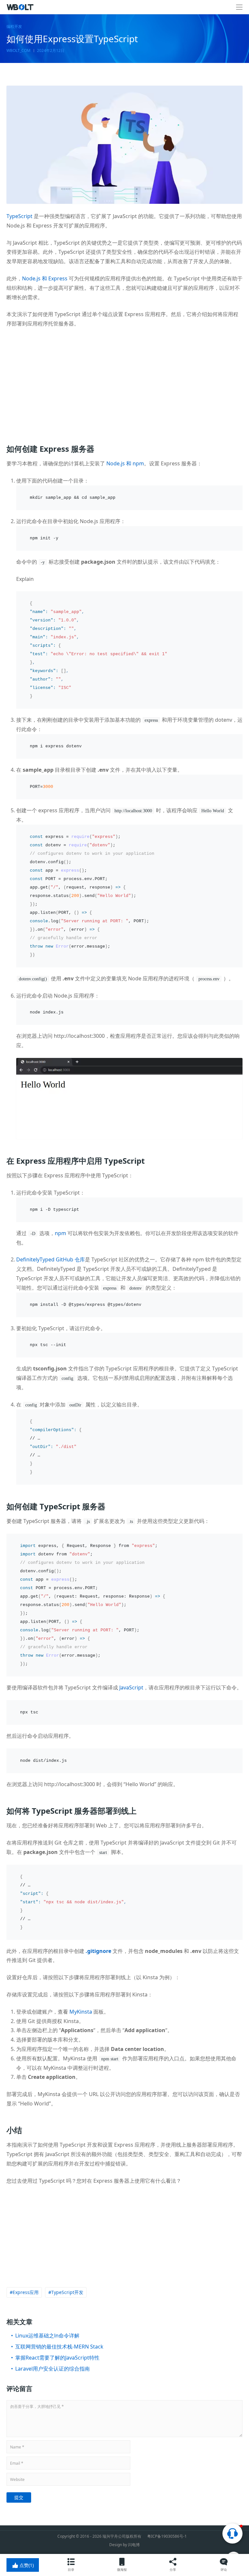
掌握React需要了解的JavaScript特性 (57, 2358)
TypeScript (19, 216)
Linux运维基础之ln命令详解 (47, 2336)
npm (60, 1233)
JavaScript (131, 1687)
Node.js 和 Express (45, 278)
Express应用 (26, 2292)
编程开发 (14, 27)
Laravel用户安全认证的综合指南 (53, 2369)
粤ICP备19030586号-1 (167, 2536)
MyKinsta (81, 2012)
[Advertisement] (124, 382)
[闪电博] (21, 7)
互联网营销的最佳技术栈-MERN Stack (59, 2347)
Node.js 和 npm (125, 463)
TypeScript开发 (67, 2292)
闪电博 (134, 2545)
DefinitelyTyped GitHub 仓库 (51, 1259)
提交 (19, 2497)
